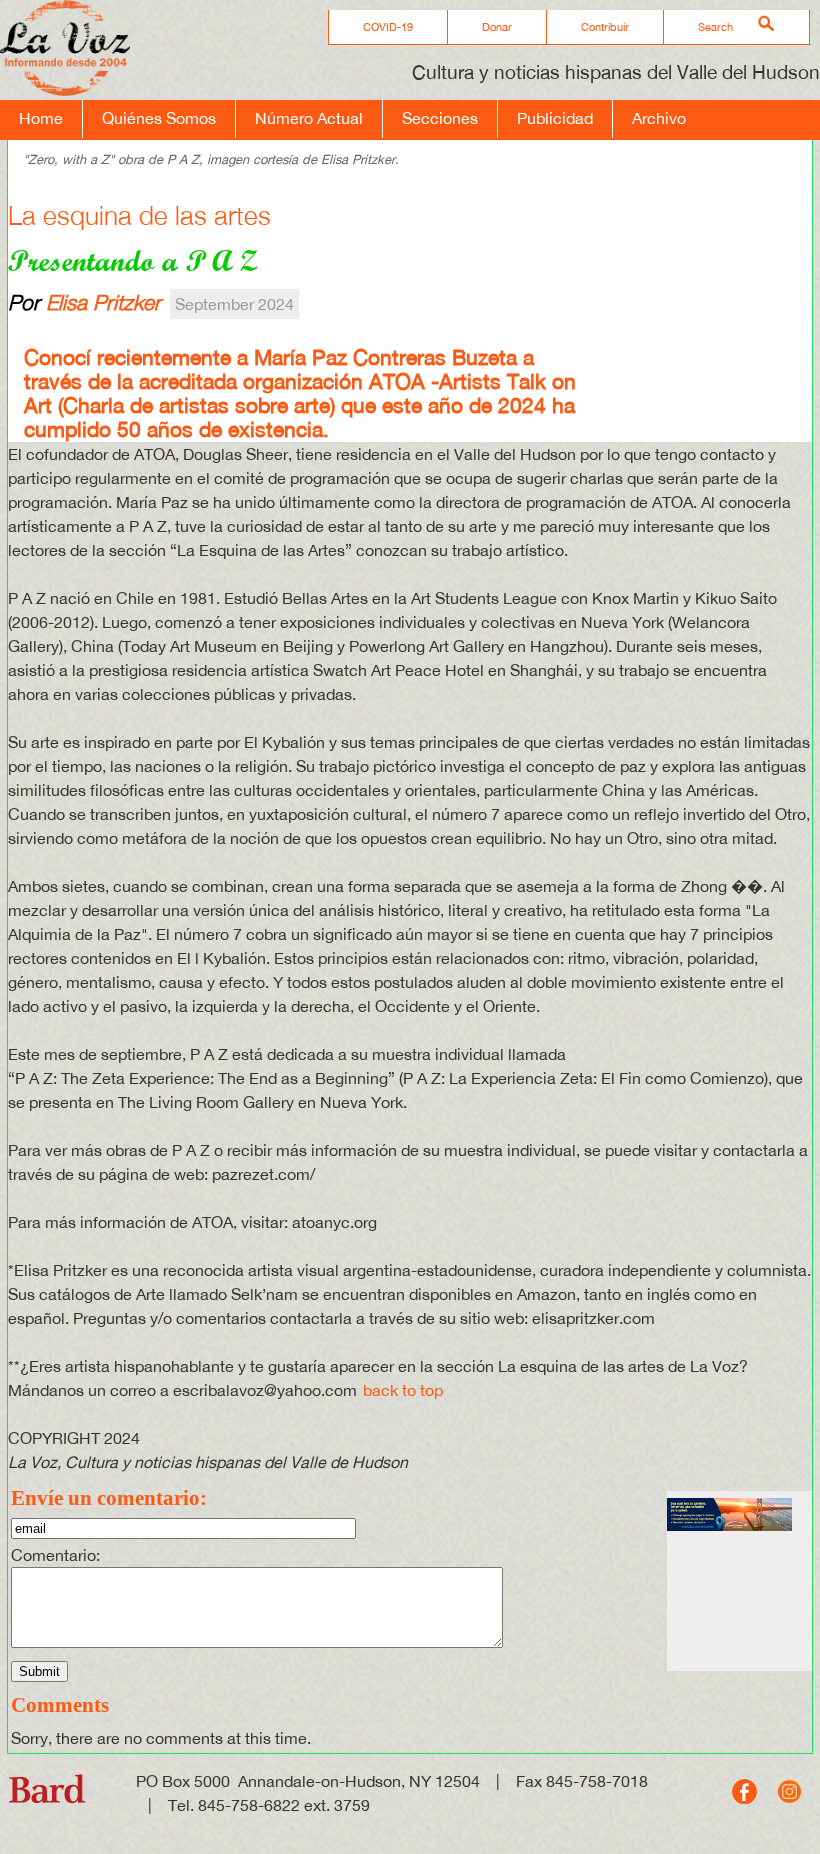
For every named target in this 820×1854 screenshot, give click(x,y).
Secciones (440, 118)
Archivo (659, 118)
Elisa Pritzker (103, 302)
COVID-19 (388, 27)
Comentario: (55, 1555)
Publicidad (555, 118)
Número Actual (309, 118)
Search (715, 27)
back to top (403, 1390)
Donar (497, 27)
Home (41, 118)
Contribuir (605, 27)
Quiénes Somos (159, 118)
